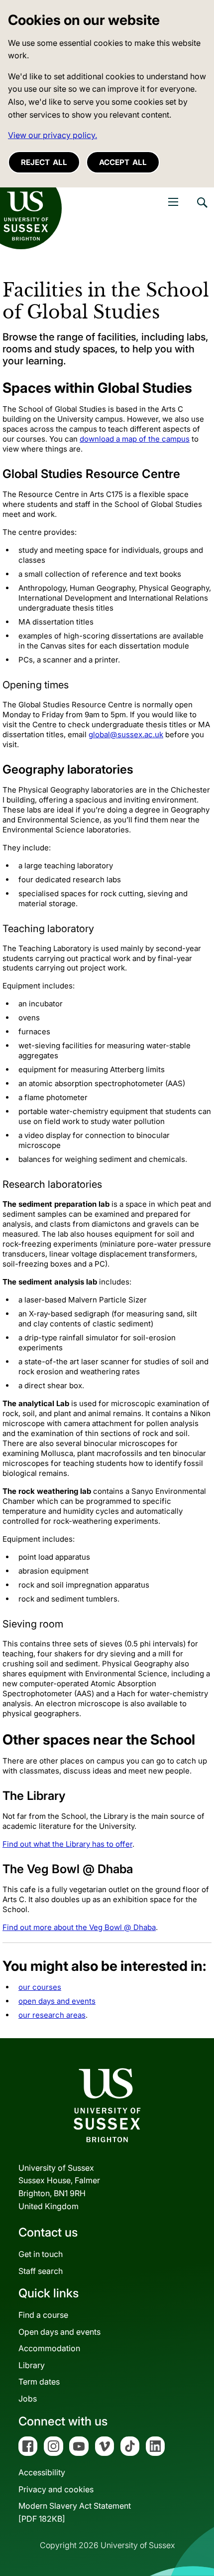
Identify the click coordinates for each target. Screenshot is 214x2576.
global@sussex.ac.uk (126, 734)
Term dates (39, 2382)
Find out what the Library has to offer (67, 1844)
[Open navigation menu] (173, 202)
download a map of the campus (135, 439)
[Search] (202, 210)
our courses (40, 1987)
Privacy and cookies (56, 2489)
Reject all (44, 162)
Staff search (41, 2271)
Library (32, 2365)
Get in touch (41, 2254)
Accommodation (49, 2348)
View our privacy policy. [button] (53, 135)
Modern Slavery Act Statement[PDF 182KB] (75, 2512)
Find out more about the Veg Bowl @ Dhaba (79, 1927)
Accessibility (42, 2472)
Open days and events (59, 2332)
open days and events (57, 2001)
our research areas (52, 2015)
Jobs (28, 2399)
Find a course (43, 2315)
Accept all (123, 162)
